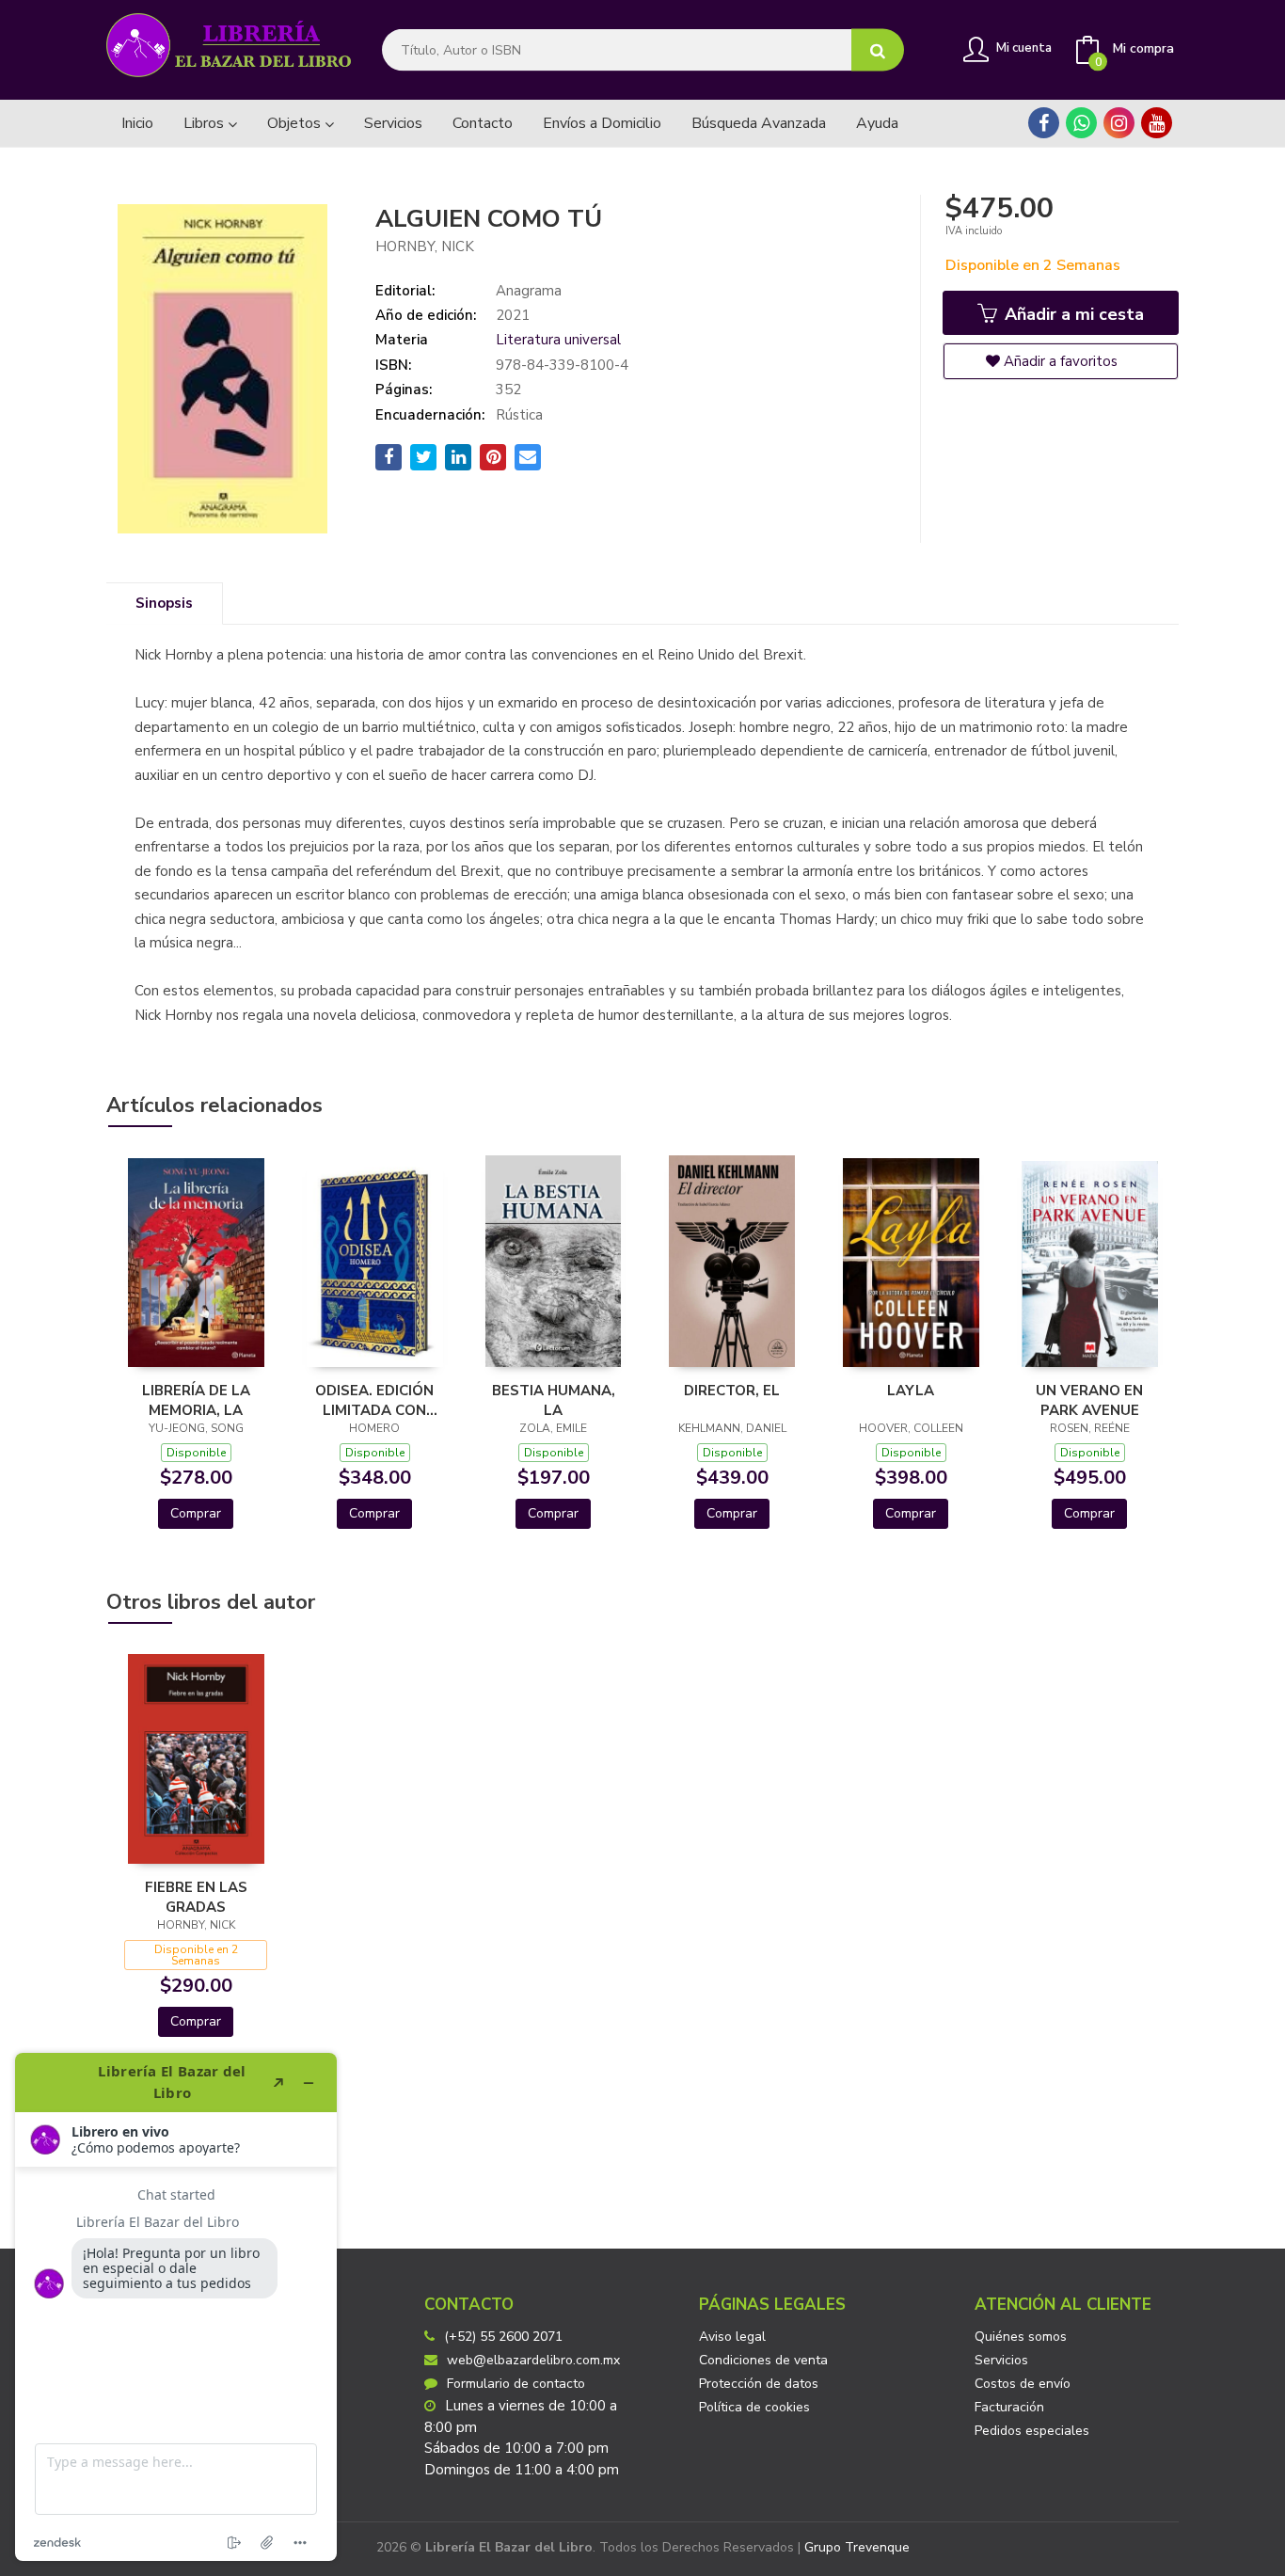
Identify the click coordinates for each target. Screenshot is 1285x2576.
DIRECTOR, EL (732, 1391)
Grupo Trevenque (857, 2547)
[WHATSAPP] (1081, 123)
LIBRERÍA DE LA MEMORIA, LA (196, 1400)
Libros (206, 123)
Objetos (296, 123)
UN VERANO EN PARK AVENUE (1089, 1400)
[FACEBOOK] (1044, 123)
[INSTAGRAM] (1119, 123)
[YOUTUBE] (1157, 123)
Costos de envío (1023, 2384)
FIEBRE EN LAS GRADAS (196, 1897)
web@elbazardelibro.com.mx (533, 2360)
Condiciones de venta (763, 2360)
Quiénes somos (1021, 2337)
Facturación (1009, 2407)
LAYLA (911, 1391)
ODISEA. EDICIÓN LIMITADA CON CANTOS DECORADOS (374, 1400)
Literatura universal (558, 340)
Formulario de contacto (516, 2384)
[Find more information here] (176, 2307)
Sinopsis (164, 603)
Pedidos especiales (1032, 2431)
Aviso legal (732, 2337)
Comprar (196, 1513)
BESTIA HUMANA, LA (554, 1400)
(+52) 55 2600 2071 (503, 2337)
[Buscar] (878, 50)
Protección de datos (759, 2384)
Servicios (1001, 2360)
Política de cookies (754, 2407)
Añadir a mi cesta (1072, 314)
